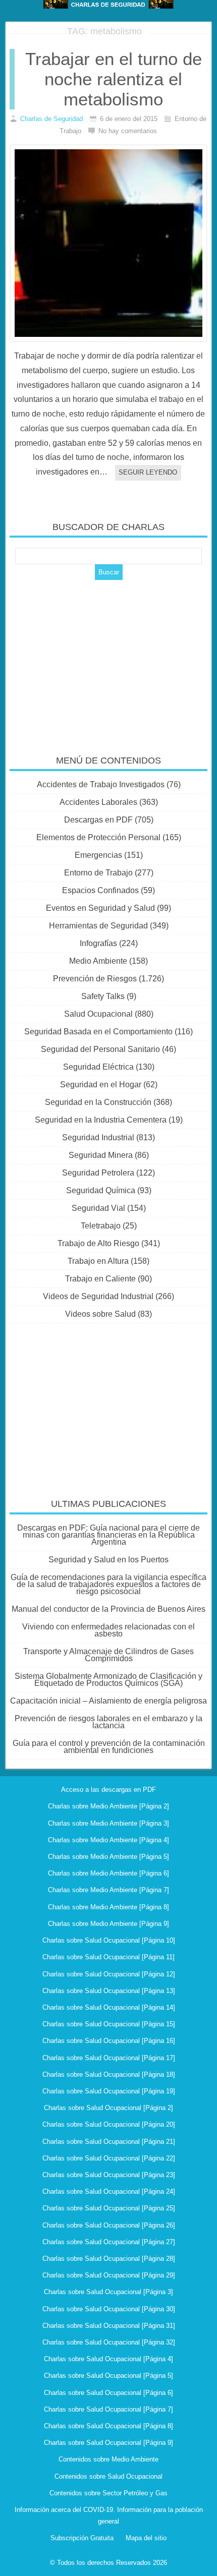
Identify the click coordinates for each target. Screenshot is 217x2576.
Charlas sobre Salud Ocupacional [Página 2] (108, 2108)
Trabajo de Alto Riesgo (98, 1243)
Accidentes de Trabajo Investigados (101, 784)
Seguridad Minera (101, 1155)
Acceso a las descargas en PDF (108, 1790)
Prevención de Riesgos (95, 979)
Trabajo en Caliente (100, 1279)
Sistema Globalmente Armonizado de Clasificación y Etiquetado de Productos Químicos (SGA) (108, 1680)
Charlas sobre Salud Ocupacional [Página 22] (109, 2158)
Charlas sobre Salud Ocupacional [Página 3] (108, 2292)
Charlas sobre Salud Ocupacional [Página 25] (109, 2208)
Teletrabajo (101, 1226)
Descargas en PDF (98, 820)
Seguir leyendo (148, 472)
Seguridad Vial (98, 1208)
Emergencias (98, 855)
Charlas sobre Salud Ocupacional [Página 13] (109, 1991)
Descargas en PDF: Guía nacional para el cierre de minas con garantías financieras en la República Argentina (108, 1535)
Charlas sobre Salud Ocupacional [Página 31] (109, 2326)
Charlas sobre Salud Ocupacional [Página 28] (109, 2259)
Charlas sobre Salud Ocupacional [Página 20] (109, 2124)
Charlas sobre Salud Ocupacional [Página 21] (109, 2142)
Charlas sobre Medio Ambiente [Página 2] (108, 1806)
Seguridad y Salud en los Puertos (108, 1560)
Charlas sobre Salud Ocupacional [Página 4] (108, 2359)
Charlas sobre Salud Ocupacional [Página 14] (109, 2007)
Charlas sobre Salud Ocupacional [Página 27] (109, 2242)
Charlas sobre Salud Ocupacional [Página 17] (109, 2058)
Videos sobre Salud (100, 1314)
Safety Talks (103, 996)
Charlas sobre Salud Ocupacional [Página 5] (108, 2376)
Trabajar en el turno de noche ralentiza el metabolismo (114, 79)
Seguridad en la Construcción (98, 1102)
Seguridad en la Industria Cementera (101, 1120)
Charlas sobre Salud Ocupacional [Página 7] (108, 2409)
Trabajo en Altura (98, 1261)
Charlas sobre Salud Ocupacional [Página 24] (109, 2191)
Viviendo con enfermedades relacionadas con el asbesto (108, 1630)
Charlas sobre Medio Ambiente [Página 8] (108, 1907)
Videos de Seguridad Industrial (98, 1296)
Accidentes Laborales (98, 802)
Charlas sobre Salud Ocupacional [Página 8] (108, 2426)
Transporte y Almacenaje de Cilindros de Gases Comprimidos (108, 1655)
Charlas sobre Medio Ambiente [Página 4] (108, 1840)
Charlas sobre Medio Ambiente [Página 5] (108, 1857)
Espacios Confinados (100, 890)
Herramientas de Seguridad (98, 926)
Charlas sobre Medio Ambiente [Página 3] (108, 1823)
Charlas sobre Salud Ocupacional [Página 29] (109, 2275)
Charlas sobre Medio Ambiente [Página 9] (108, 1924)
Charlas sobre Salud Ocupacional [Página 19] (109, 2091)
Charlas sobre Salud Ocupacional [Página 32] (109, 2342)
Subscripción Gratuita (82, 2538)
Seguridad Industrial (98, 1137)
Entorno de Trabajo (98, 873)
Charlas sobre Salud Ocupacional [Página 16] (109, 2041)
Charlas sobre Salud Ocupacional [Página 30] (109, 2309)
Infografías (98, 943)
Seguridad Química (101, 1190)
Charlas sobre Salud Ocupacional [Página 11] (108, 1957)
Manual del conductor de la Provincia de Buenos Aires (108, 1609)
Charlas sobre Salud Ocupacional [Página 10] (109, 1940)
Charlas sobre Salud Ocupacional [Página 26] (109, 2225)
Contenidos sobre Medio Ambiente (108, 2459)
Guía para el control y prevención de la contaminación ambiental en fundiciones (109, 1747)
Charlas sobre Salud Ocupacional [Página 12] (109, 1974)
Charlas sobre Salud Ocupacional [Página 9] (108, 2443)
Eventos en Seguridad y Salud (100, 908)
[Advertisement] (108, 661)
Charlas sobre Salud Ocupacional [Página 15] (109, 2024)
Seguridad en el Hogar (101, 1085)
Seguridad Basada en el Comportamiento (98, 1032)
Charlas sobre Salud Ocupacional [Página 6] (108, 2393)
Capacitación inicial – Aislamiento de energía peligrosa (108, 1701)
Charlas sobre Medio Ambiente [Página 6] (108, 1873)
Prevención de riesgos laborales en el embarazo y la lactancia (108, 1722)
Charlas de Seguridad (51, 119)
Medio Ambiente (98, 961)
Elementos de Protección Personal (98, 837)
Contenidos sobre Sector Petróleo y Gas (108, 2493)
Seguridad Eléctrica (98, 1067)
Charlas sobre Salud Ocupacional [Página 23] (109, 2175)
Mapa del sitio (146, 2538)
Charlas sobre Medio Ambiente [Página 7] (108, 1890)
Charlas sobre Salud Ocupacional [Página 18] (109, 2074)
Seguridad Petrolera (98, 1173)
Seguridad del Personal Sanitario (100, 1049)
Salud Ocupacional (98, 1014)
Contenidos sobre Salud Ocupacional (108, 2476)
